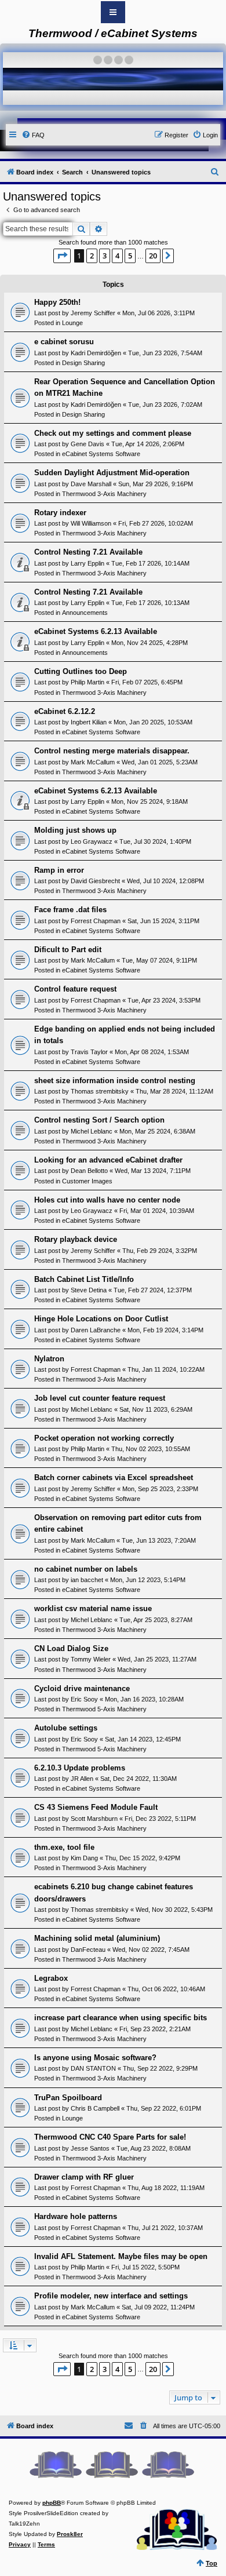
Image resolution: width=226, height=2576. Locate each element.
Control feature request (75, 989)
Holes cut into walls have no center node (107, 1200)
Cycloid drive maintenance (82, 1688)
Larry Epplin (88, 563)
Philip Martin (88, 682)
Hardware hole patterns (76, 2216)
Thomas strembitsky (100, 1091)
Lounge (72, 323)
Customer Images (87, 1181)
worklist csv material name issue (93, 1608)
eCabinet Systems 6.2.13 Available (96, 631)
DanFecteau (88, 1950)
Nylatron (49, 1359)
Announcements (85, 613)
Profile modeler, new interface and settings (111, 2296)
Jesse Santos (90, 2148)
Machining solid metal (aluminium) (97, 1938)
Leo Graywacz (92, 841)
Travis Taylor (89, 1052)
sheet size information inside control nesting (115, 1081)
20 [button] (153, 256)
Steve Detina (89, 1290)
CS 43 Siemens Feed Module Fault (96, 1807)
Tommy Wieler (91, 1659)
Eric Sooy (84, 1699)
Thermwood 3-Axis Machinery (104, 494)
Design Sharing (83, 363)
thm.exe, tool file (64, 1847)
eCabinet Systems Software (101, 454)
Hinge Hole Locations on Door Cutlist (101, 1319)
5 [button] (130, 256)
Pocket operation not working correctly (104, 1438)
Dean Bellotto (89, 1171)
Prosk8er (70, 2534)
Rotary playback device (76, 1239)
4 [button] (117, 256)
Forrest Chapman (96, 921)
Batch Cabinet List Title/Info (84, 1279)
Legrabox (51, 1978)
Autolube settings (66, 1728)
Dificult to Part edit (68, 950)
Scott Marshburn (94, 1819)
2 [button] (92, 256)
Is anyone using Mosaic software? (95, 2058)
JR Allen (82, 1779)
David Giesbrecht (95, 881)
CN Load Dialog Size (71, 1648)
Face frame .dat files (70, 910)
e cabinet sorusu (64, 342)
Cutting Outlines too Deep (81, 671)
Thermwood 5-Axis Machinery (104, 1709)
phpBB (52, 2503)
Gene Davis (88, 444)
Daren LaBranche (96, 1330)
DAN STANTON (93, 2068)
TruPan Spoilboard (68, 2098)
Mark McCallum (93, 762)
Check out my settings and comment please (113, 433)
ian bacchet (87, 1580)
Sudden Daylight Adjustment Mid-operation (112, 473)
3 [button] (105, 256)
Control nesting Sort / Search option (99, 1120)
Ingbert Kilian (89, 722)
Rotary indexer (60, 513)
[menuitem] (33, 135)
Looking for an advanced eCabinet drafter (108, 1160)
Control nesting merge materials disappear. (112, 751)
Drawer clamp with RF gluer (84, 2177)
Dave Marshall (91, 484)
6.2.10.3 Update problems (80, 1768)
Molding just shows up (75, 830)
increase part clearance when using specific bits (121, 2018)
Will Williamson (91, 523)
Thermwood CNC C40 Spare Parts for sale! (110, 2137)
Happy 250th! (57, 302)
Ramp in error (59, 870)
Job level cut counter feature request (100, 1398)
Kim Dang (84, 1858)
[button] (62, 256)
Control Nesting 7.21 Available (88, 552)
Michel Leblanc (92, 1131)
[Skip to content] (113, 12)
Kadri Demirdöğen (96, 353)
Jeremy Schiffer (93, 313)
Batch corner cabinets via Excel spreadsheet (114, 1478)
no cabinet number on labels (86, 1569)
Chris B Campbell (95, 2108)
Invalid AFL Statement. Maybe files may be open (121, 2256)
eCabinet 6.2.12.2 (65, 711)
